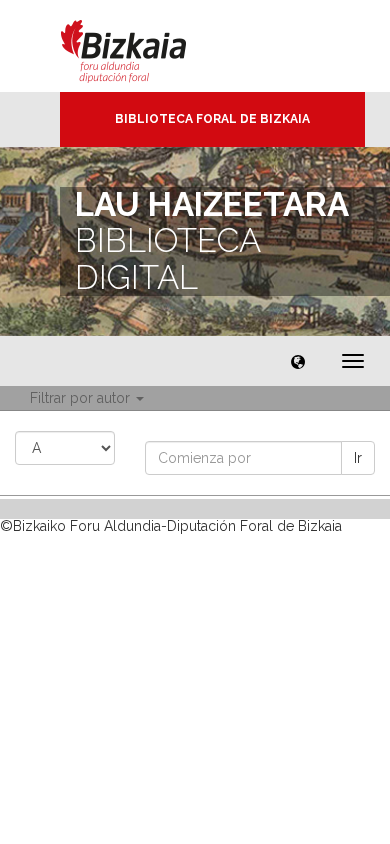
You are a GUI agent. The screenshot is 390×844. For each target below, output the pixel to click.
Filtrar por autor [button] (82, 398)
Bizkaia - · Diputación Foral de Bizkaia (144, 46)
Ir (358, 458)
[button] (298, 361)
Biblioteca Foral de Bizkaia (212, 119)
